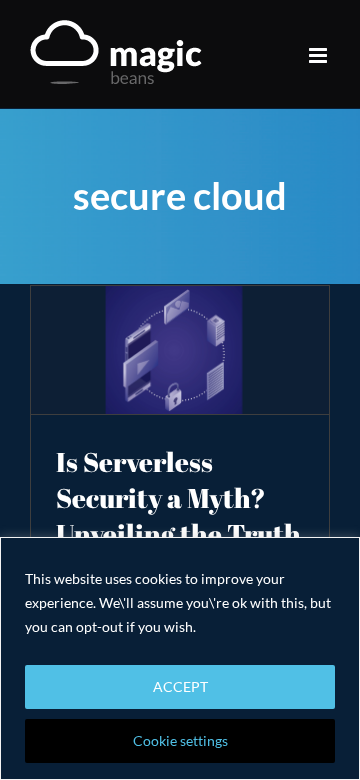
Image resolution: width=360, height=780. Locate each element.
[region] (180, 658)
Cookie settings (180, 740)
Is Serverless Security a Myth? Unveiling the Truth (178, 497)
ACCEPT (180, 686)
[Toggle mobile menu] (319, 55)
